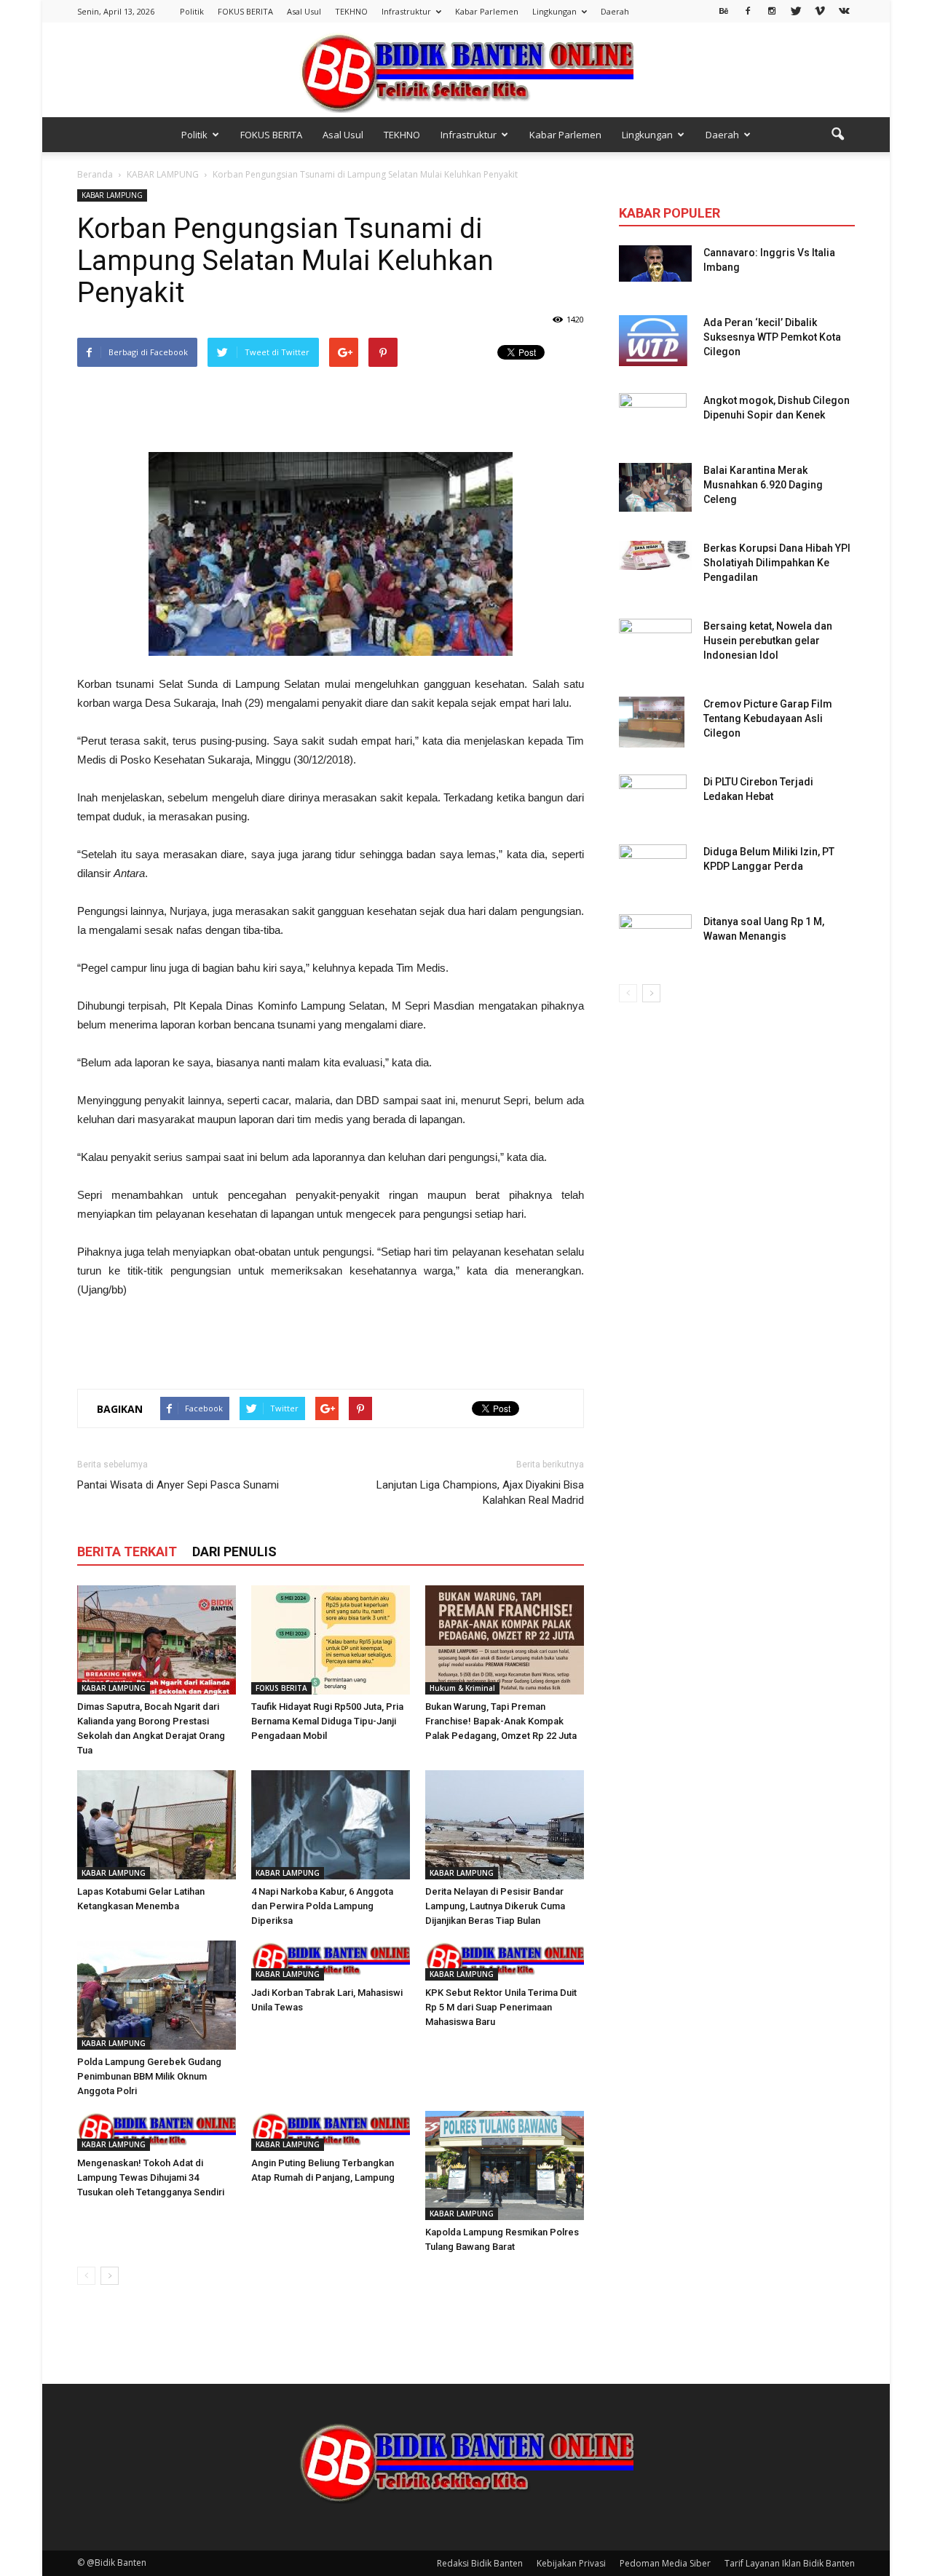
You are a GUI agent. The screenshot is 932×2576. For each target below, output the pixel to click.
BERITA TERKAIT (127, 1551)
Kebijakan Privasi (571, 2563)
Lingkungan (554, 11)
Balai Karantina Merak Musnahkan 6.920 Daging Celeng (763, 485)
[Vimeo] (820, 10)
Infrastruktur (406, 11)
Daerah (615, 11)
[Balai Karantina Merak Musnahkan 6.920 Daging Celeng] (655, 487)
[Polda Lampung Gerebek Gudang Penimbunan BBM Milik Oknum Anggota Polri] (157, 1995)
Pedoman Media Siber (665, 2563)
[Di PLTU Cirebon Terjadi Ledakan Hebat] (653, 800)
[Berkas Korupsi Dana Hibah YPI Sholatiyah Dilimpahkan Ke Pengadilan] (655, 555)
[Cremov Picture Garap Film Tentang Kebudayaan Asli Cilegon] (652, 722)
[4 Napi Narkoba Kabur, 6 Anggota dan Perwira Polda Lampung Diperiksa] (331, 1825)
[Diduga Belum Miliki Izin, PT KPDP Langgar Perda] (653, 870)
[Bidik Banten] (466, 71)
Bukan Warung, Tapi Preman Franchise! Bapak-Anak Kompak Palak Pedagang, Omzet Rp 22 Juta (501, 1721)
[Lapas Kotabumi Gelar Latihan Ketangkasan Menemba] (157, 1825)
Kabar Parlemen (487, 11)
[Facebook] (748, 10)
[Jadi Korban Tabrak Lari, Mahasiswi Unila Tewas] (331, 1961)
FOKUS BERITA (245, 11)
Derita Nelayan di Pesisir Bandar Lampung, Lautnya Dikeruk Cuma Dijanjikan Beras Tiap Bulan (495, 1906)
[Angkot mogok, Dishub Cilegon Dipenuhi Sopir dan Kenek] (653, 419)
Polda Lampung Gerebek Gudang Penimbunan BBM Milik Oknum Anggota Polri (149, 2076)
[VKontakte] (844, 10)
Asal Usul (304, 11)
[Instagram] (772, 10)
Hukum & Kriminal (462, 1688)
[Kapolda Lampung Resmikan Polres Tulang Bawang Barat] (505, 2165)
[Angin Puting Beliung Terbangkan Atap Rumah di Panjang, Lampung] (331, 2131)
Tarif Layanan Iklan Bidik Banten (790, 2563)
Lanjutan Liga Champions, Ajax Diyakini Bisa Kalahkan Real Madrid (480, 1493)
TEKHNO (351, 11)
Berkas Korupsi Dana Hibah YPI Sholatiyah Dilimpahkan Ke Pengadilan (777, 563)
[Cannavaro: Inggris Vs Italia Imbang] (655, 263)
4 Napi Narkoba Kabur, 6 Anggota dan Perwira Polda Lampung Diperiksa (322, 1906)
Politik (192, 11)
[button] (837, 135)
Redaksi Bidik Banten (480, 2563)
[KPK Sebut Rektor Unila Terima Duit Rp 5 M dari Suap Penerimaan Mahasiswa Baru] (505, 1961)
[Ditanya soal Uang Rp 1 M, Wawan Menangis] (655, 935)
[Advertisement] (331, 411)
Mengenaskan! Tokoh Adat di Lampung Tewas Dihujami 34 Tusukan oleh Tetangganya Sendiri (151, 2177)
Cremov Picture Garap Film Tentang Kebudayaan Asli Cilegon (768, 718)
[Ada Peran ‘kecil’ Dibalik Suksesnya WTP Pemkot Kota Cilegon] (653, 341)
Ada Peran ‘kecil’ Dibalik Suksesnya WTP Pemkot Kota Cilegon (772, 337)
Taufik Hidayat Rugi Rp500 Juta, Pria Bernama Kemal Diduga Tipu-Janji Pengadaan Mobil (327, 1721)
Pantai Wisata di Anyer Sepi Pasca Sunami (178, 1485)
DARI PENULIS (234, 1551)
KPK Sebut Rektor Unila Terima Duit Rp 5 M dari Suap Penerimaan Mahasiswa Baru (501, 2007)
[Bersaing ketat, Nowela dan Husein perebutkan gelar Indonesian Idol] (655, 634)
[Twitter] (796, 10)
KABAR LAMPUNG (112, 195)
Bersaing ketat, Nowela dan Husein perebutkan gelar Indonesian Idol (768, 641)
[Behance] (724, 10)
